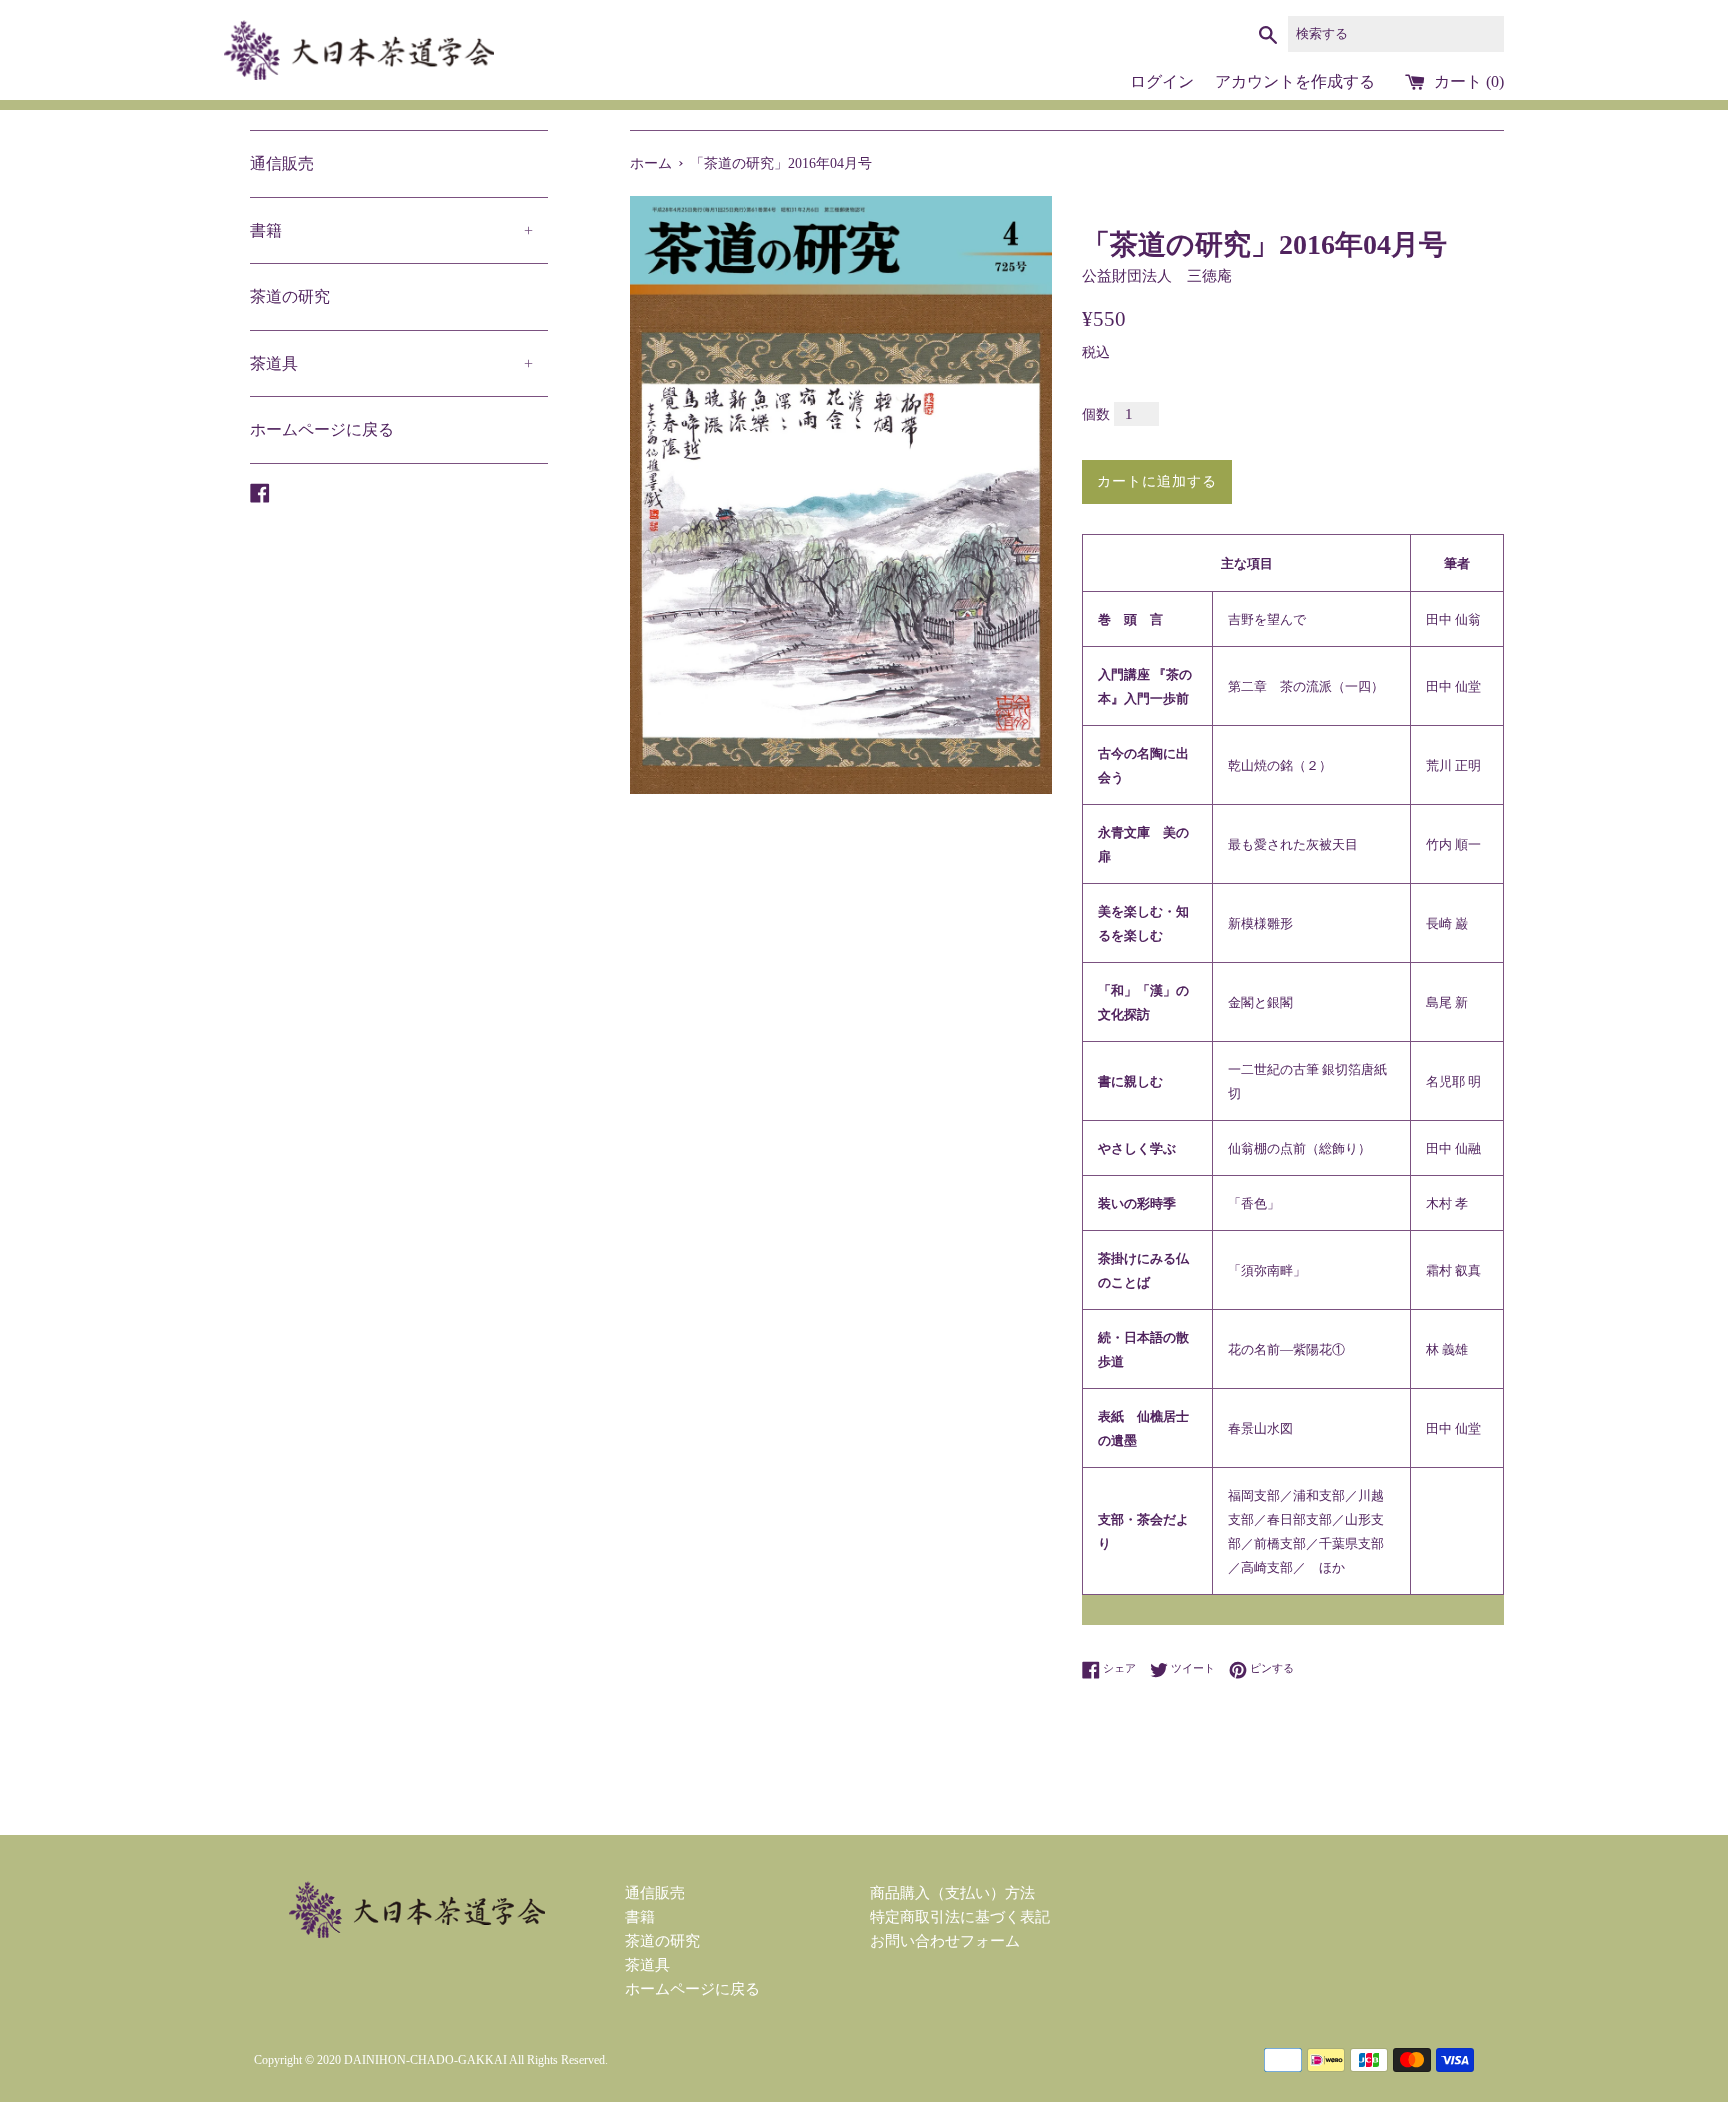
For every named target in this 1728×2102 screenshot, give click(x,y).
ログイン (1162, 82)
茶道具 (391, 363)
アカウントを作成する (1295, 82)
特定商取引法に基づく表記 (960, 1917)
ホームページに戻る (322, 429)
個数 (1096, 414)
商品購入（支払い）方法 (952, 1893)
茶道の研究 (290, 296)
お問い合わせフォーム (945, 1941)
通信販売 (282, 163)
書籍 (391, 230)
